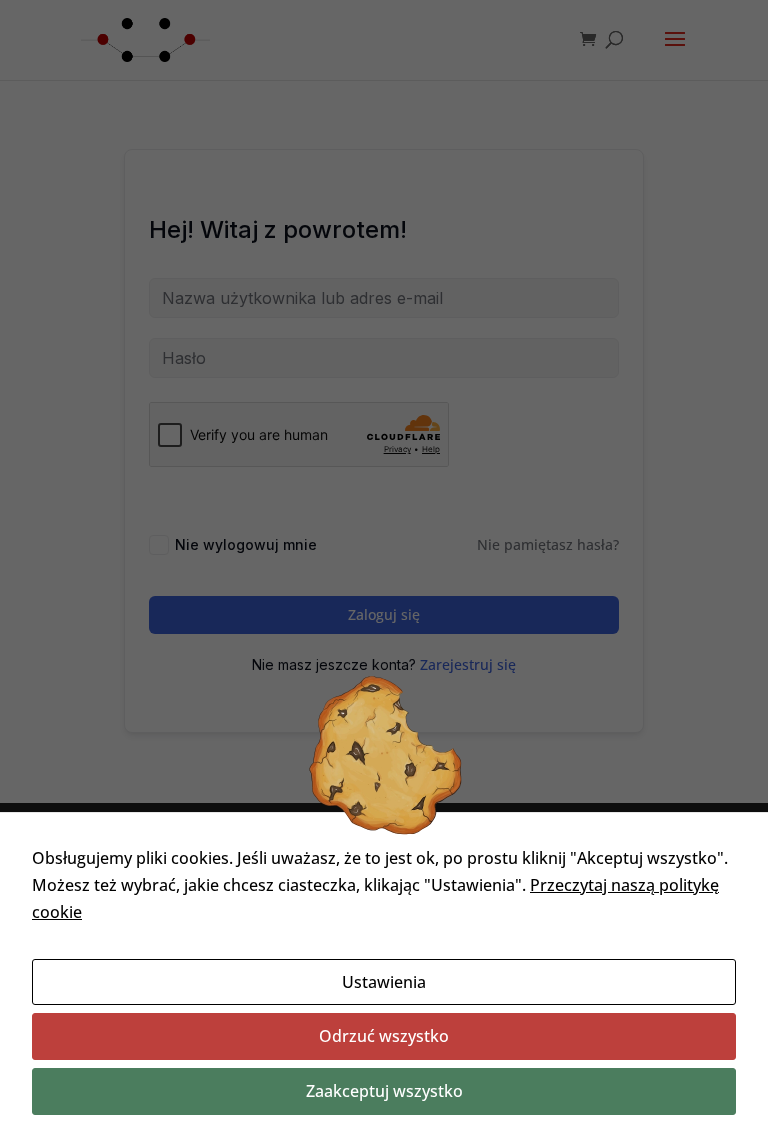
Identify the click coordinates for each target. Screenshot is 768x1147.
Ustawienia (384, 982)
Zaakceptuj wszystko (384, 1091)
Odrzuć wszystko (384, 1036)
